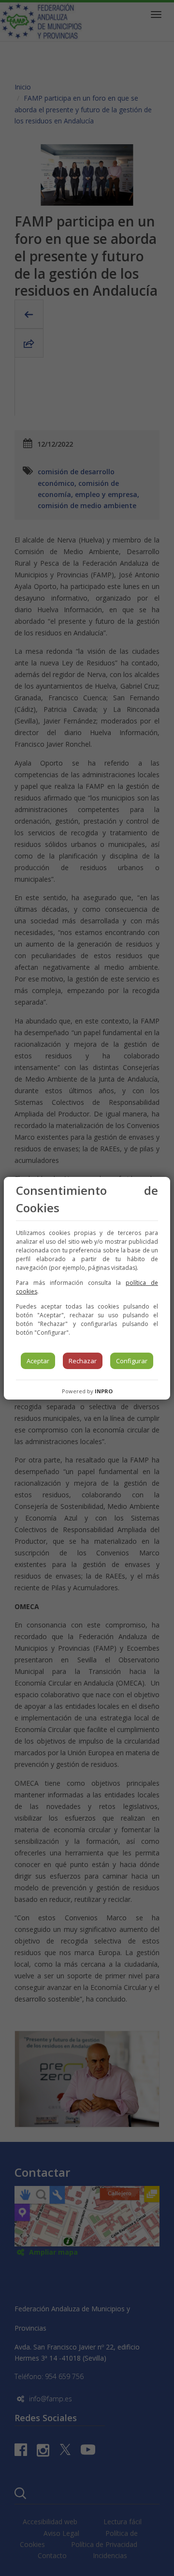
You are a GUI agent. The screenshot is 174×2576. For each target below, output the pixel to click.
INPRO (104, 1391)
